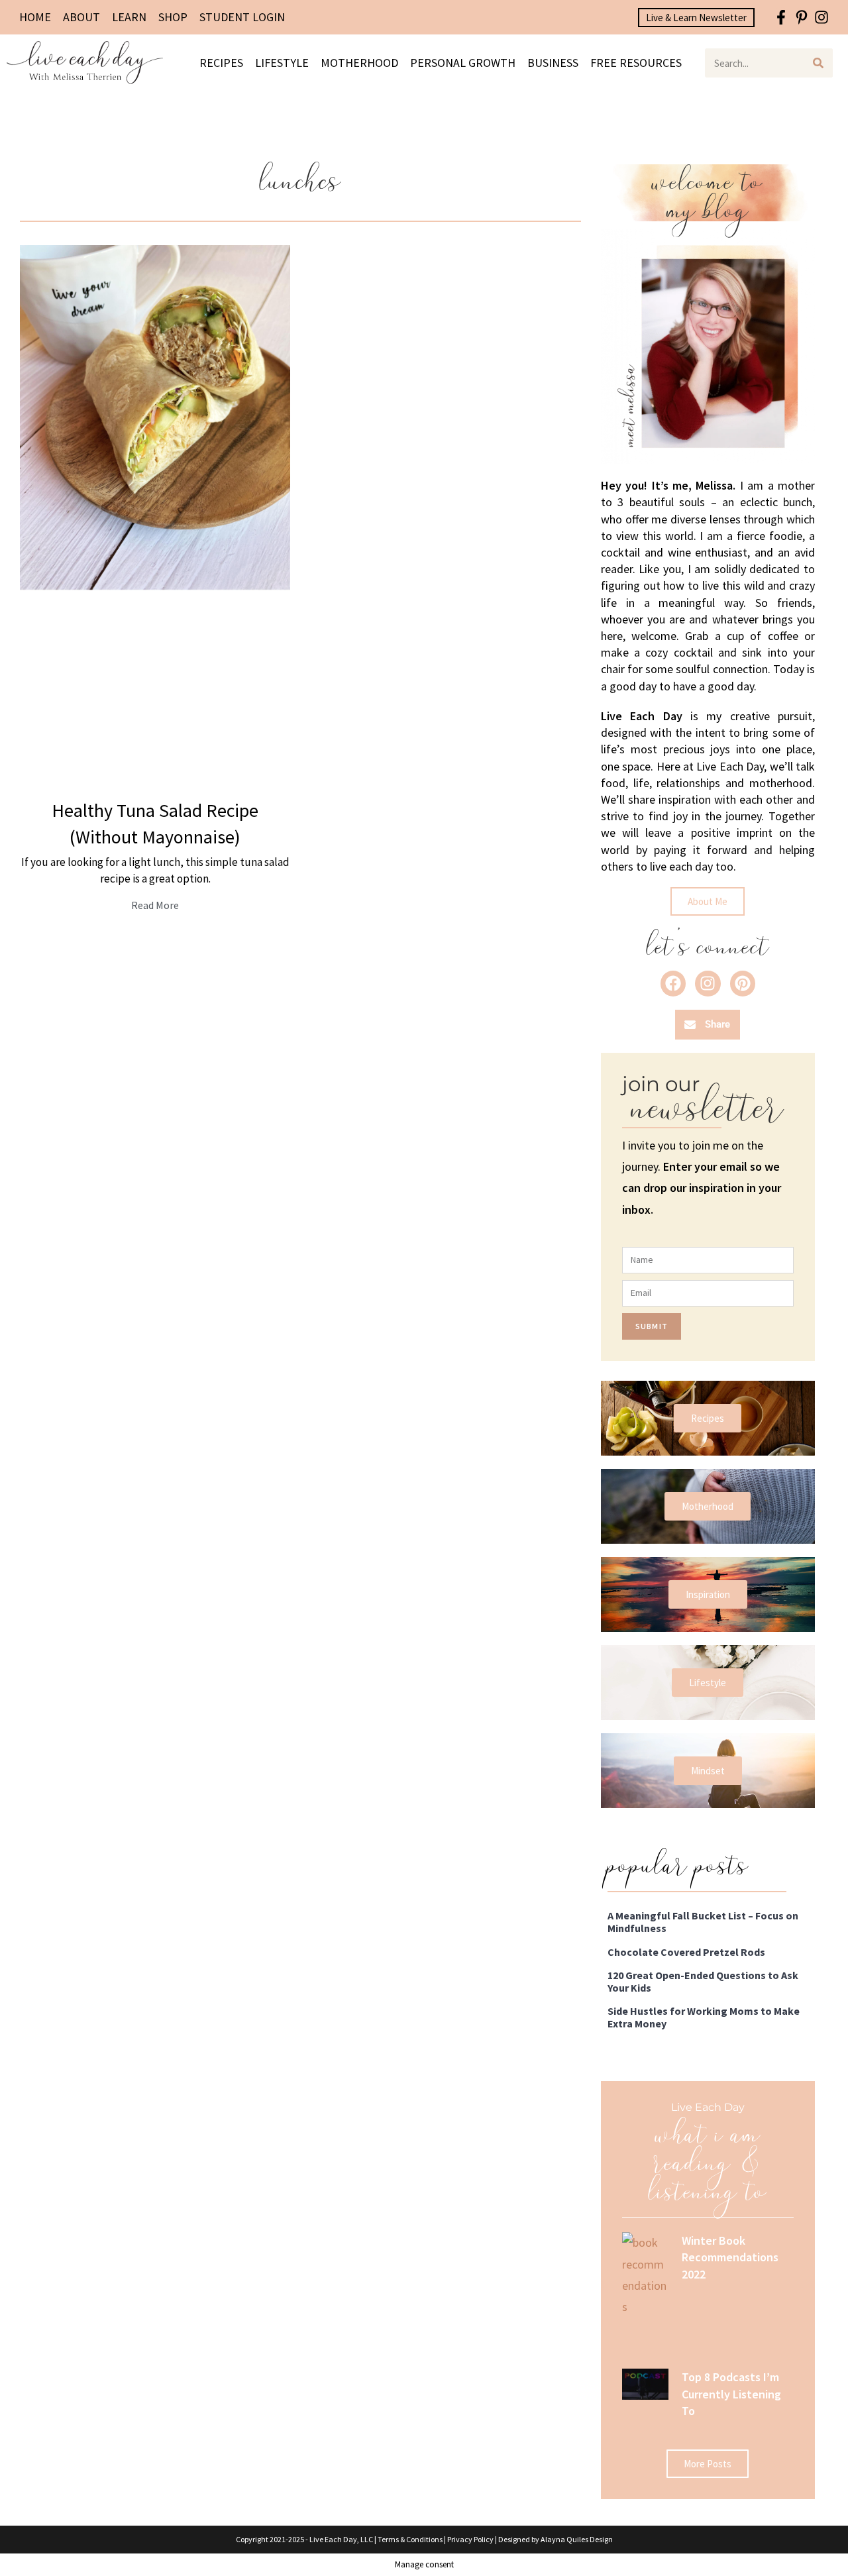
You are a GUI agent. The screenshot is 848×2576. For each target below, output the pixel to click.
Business (553, 63)
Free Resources (636, 63)
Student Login (242, 17)
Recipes (221, 63)
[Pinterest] (743, 983)
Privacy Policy (470, 2539)
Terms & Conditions (410, 2539)
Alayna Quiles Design (577, 2539)
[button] (708, 1025)
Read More (155, 905)
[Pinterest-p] (801, 18)
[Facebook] (673, 983)
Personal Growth (463, 63)
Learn (129, 17)
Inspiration (708, 1594)
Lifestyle (282, 63)
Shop (173, 17)
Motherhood (359, 63)
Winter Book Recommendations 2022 (730, 2257)
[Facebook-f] (781, 18)
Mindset (708, 1771)
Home (35, 17)
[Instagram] (822, 18)
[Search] (818, 63)
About (81, 17)
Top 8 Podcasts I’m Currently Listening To (731, 2393)
